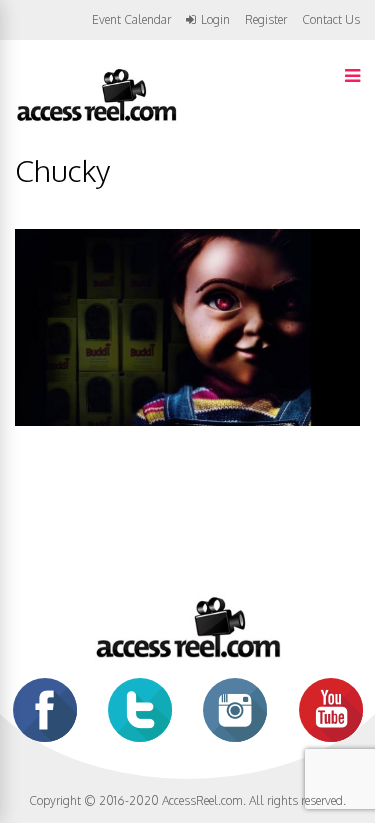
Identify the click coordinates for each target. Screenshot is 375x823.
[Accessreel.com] (96, 119)
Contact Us (331, 19)
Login (215, 20)
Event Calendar (131, 19)
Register (266, 20)
